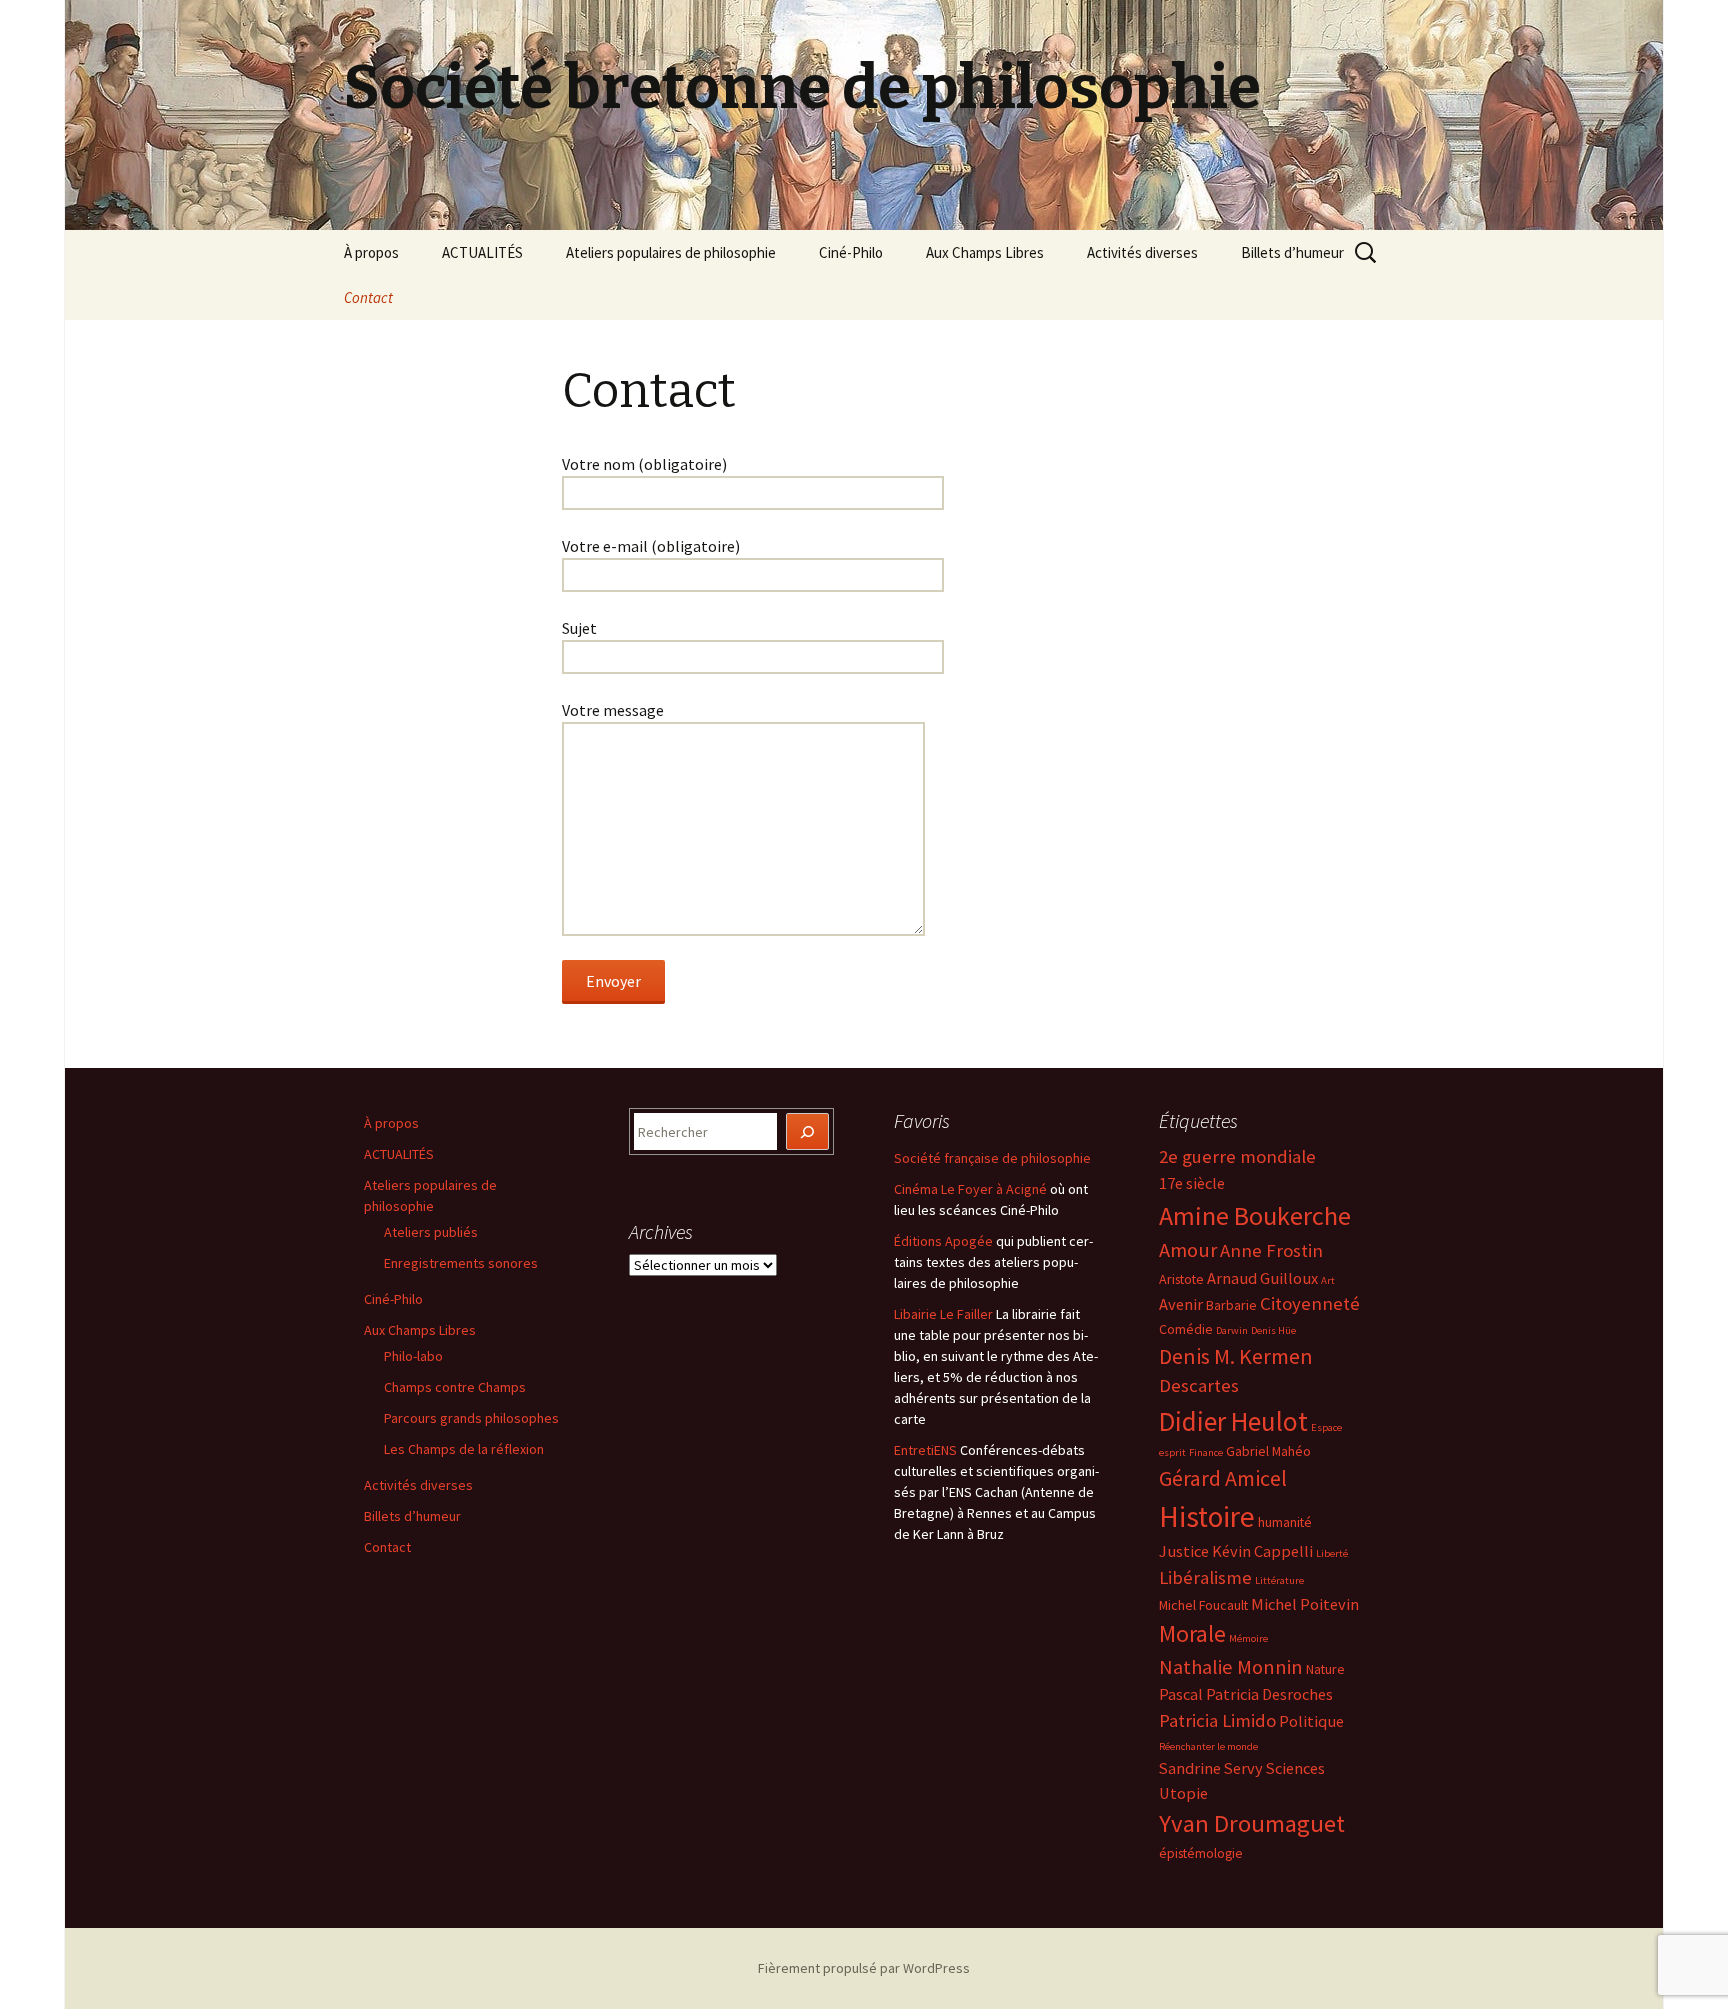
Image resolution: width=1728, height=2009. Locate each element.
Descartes (1199, 1385)
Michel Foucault (1203, 1605)
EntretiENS (925, 1450)
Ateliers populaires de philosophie (671, 252)
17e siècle (1192, 1183)
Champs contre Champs (455, 1387)
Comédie (1186, 1329)
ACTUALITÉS (482, 252)
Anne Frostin (1271, 1250)
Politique (1311, 1721)
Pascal (1181, 1694)
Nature (1325, 1669)
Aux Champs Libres (985, 252)
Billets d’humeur (1292, 252)
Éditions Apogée (943, 1241)
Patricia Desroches (1269, 1694)
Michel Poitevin (1305, 1604)
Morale (1192, 1633)
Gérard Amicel (1223, 1478)
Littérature (1279, 1580)
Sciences (1295, 1768)
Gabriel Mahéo (1268, 1451)
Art (1328, 1280)
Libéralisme (1205, 1577)
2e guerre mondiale (1237, 1156)
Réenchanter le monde (1208, 1746)
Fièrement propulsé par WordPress (864, 1968)
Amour (1188, 1250)
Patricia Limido (1217, 1720)
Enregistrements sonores (461, 1263)
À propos (371, 252)
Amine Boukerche (1255, 1215)
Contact (368, 297)
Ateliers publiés (431, 1232)
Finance (1206, 1452)
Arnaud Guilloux (1262, 1278)
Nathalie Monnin (1231, 1667)
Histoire (1207, 1516)
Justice (1184, 1551)
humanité (1285, 1522)
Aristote (1181, 1279)
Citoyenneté (1310, 1303)
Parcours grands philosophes (471, 1418)
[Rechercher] (808, 1131)
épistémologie (1201, 1853)
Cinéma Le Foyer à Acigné (970, 1189)
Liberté (1332, 1553)
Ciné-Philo (851, 252)
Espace (1326, 1427)
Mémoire (1248, 1638)
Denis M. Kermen (1236, 1356)
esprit (1172, 1452)
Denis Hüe (1273, 1330)
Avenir (1181, 1304)
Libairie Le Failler (943, 1314)
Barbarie (1231, 1305)
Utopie (1183, 1793)
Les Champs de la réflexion (464, 1449)
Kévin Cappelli (1262, 1551)
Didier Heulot (1233, 1421)
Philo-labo (413, 1356)
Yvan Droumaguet (1252, 1823)
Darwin (1232, 1330)
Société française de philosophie (992, 1158)
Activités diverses (1142, 252)
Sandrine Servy (1211, 1768)
